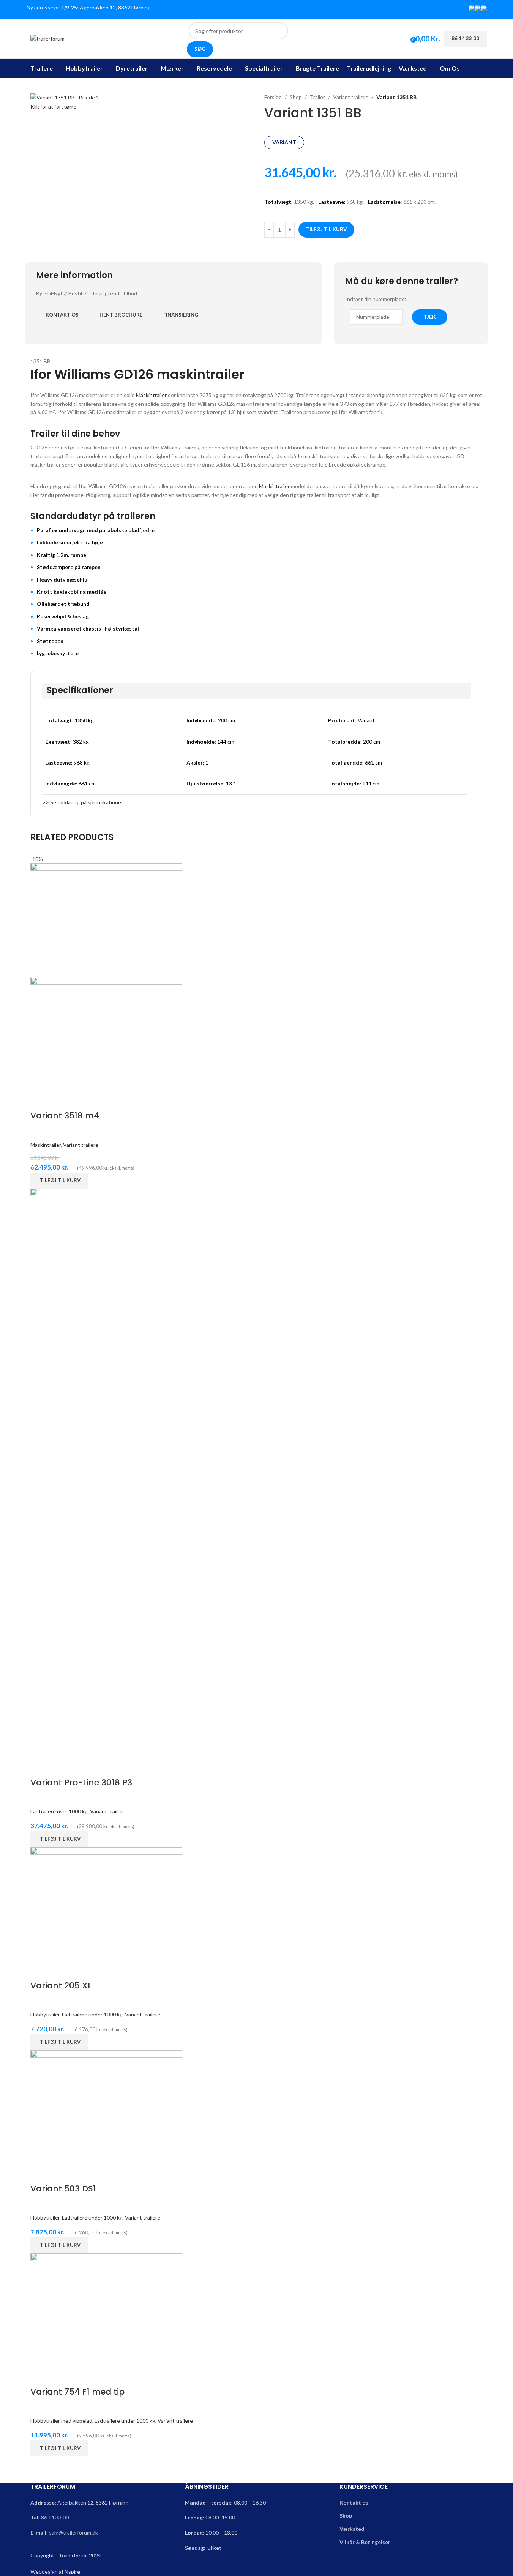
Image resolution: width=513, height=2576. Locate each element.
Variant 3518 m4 (65, 1115)
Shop (296, 97)
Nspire (72, 2572)
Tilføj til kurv (326, 229)
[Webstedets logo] (47, 38)
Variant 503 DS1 (63, 2189)
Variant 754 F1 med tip (77, 2392)
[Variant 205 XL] (106, 1903)
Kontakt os (62, 315)
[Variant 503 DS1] (106, 2106)
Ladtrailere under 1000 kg (92, 2014)
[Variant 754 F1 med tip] (106, 2309)
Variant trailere (351, 97)
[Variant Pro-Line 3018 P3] (106, 1472)
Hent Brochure (121, 315)
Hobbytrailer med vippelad (61, 2421)
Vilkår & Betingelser (365, 2542)
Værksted (352, 2529)
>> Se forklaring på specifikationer (83, 802)
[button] (59, 1181)
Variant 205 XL (61, 1986)
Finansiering (181, 315)
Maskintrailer (151, 395)
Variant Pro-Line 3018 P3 (81, 1782)
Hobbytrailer (45, 2014)
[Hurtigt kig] (40, 1100)
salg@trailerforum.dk (73, 2533)
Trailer (317, 97)
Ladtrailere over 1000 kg (59, 1811)
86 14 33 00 (55, 2517)
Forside (273, 97)
